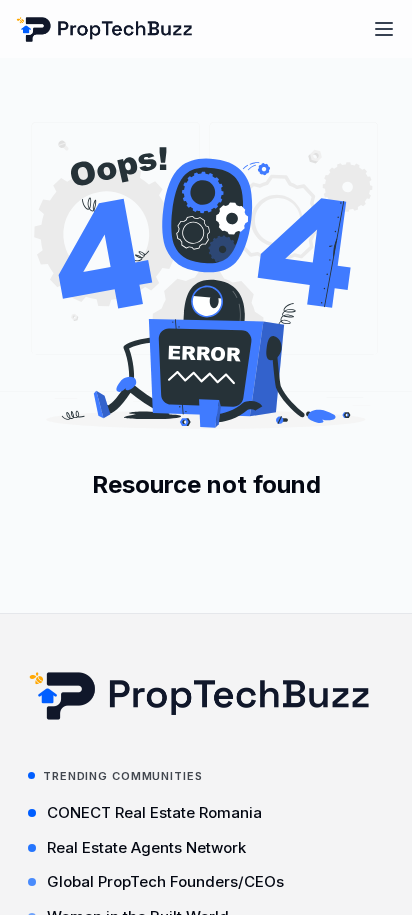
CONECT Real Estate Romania (154, 812)
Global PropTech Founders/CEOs (165, 881)
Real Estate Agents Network (146, 847)
